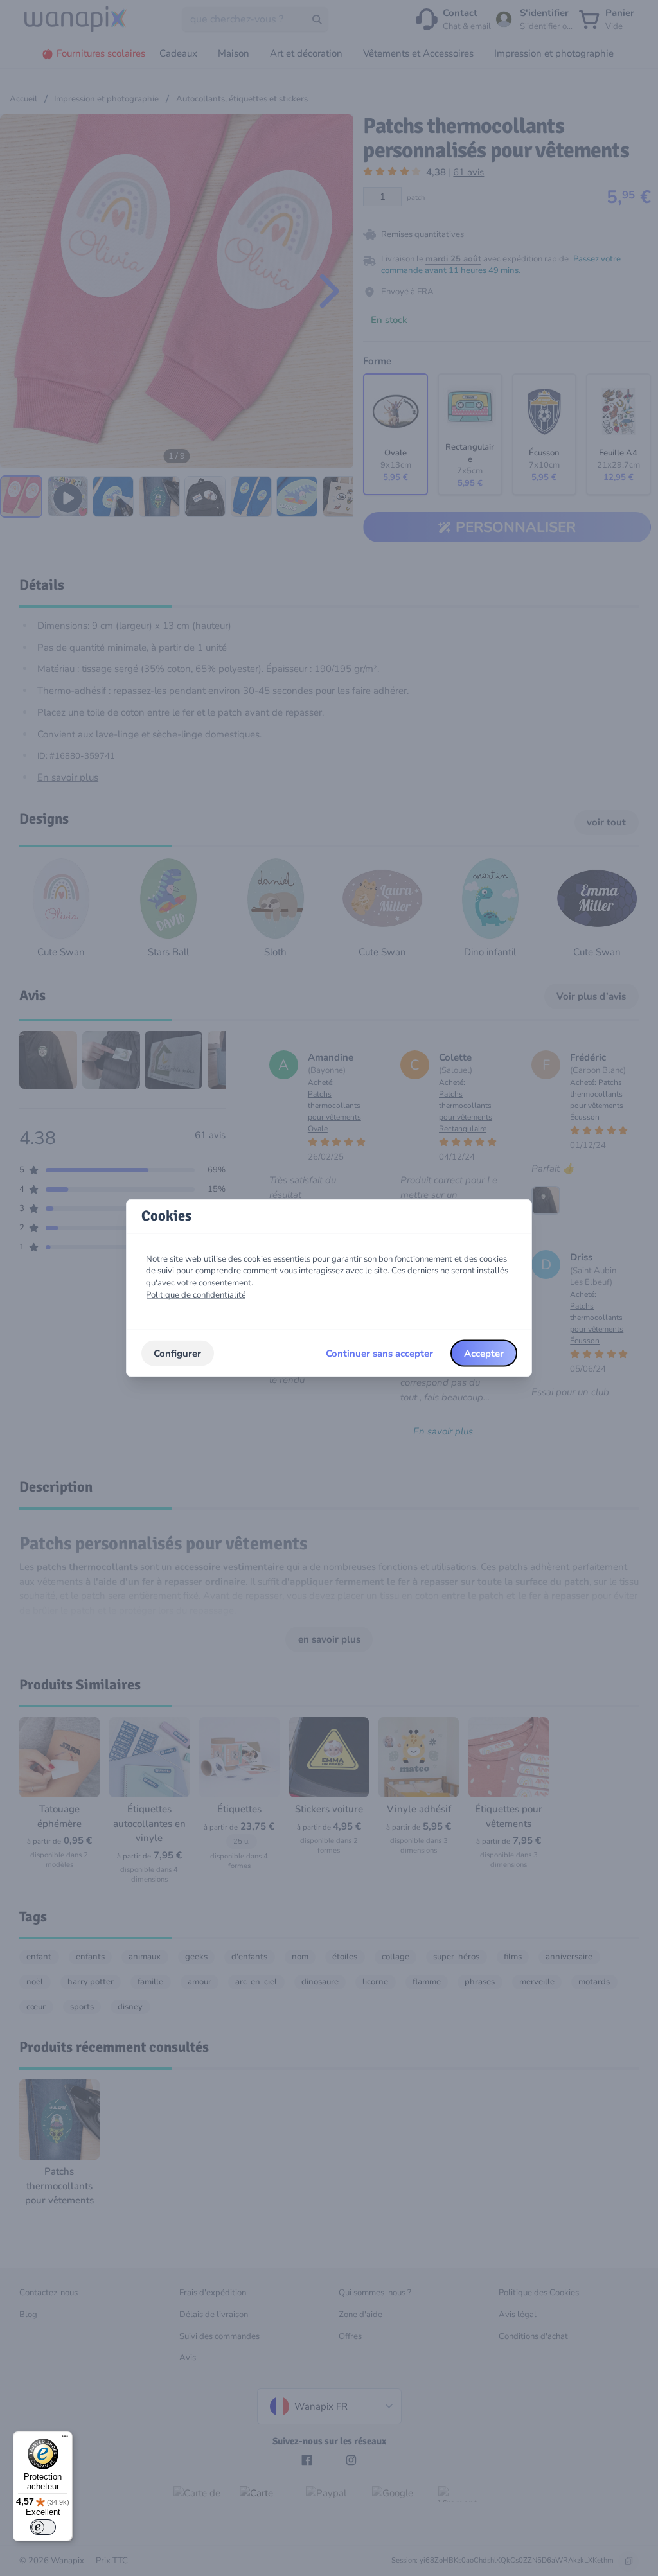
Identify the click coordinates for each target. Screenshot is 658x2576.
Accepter (484, 1353)
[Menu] (65, 2439)
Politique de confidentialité (196, 1294)
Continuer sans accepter (379, 1353)
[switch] (43, 2527)
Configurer (177, 1353)
